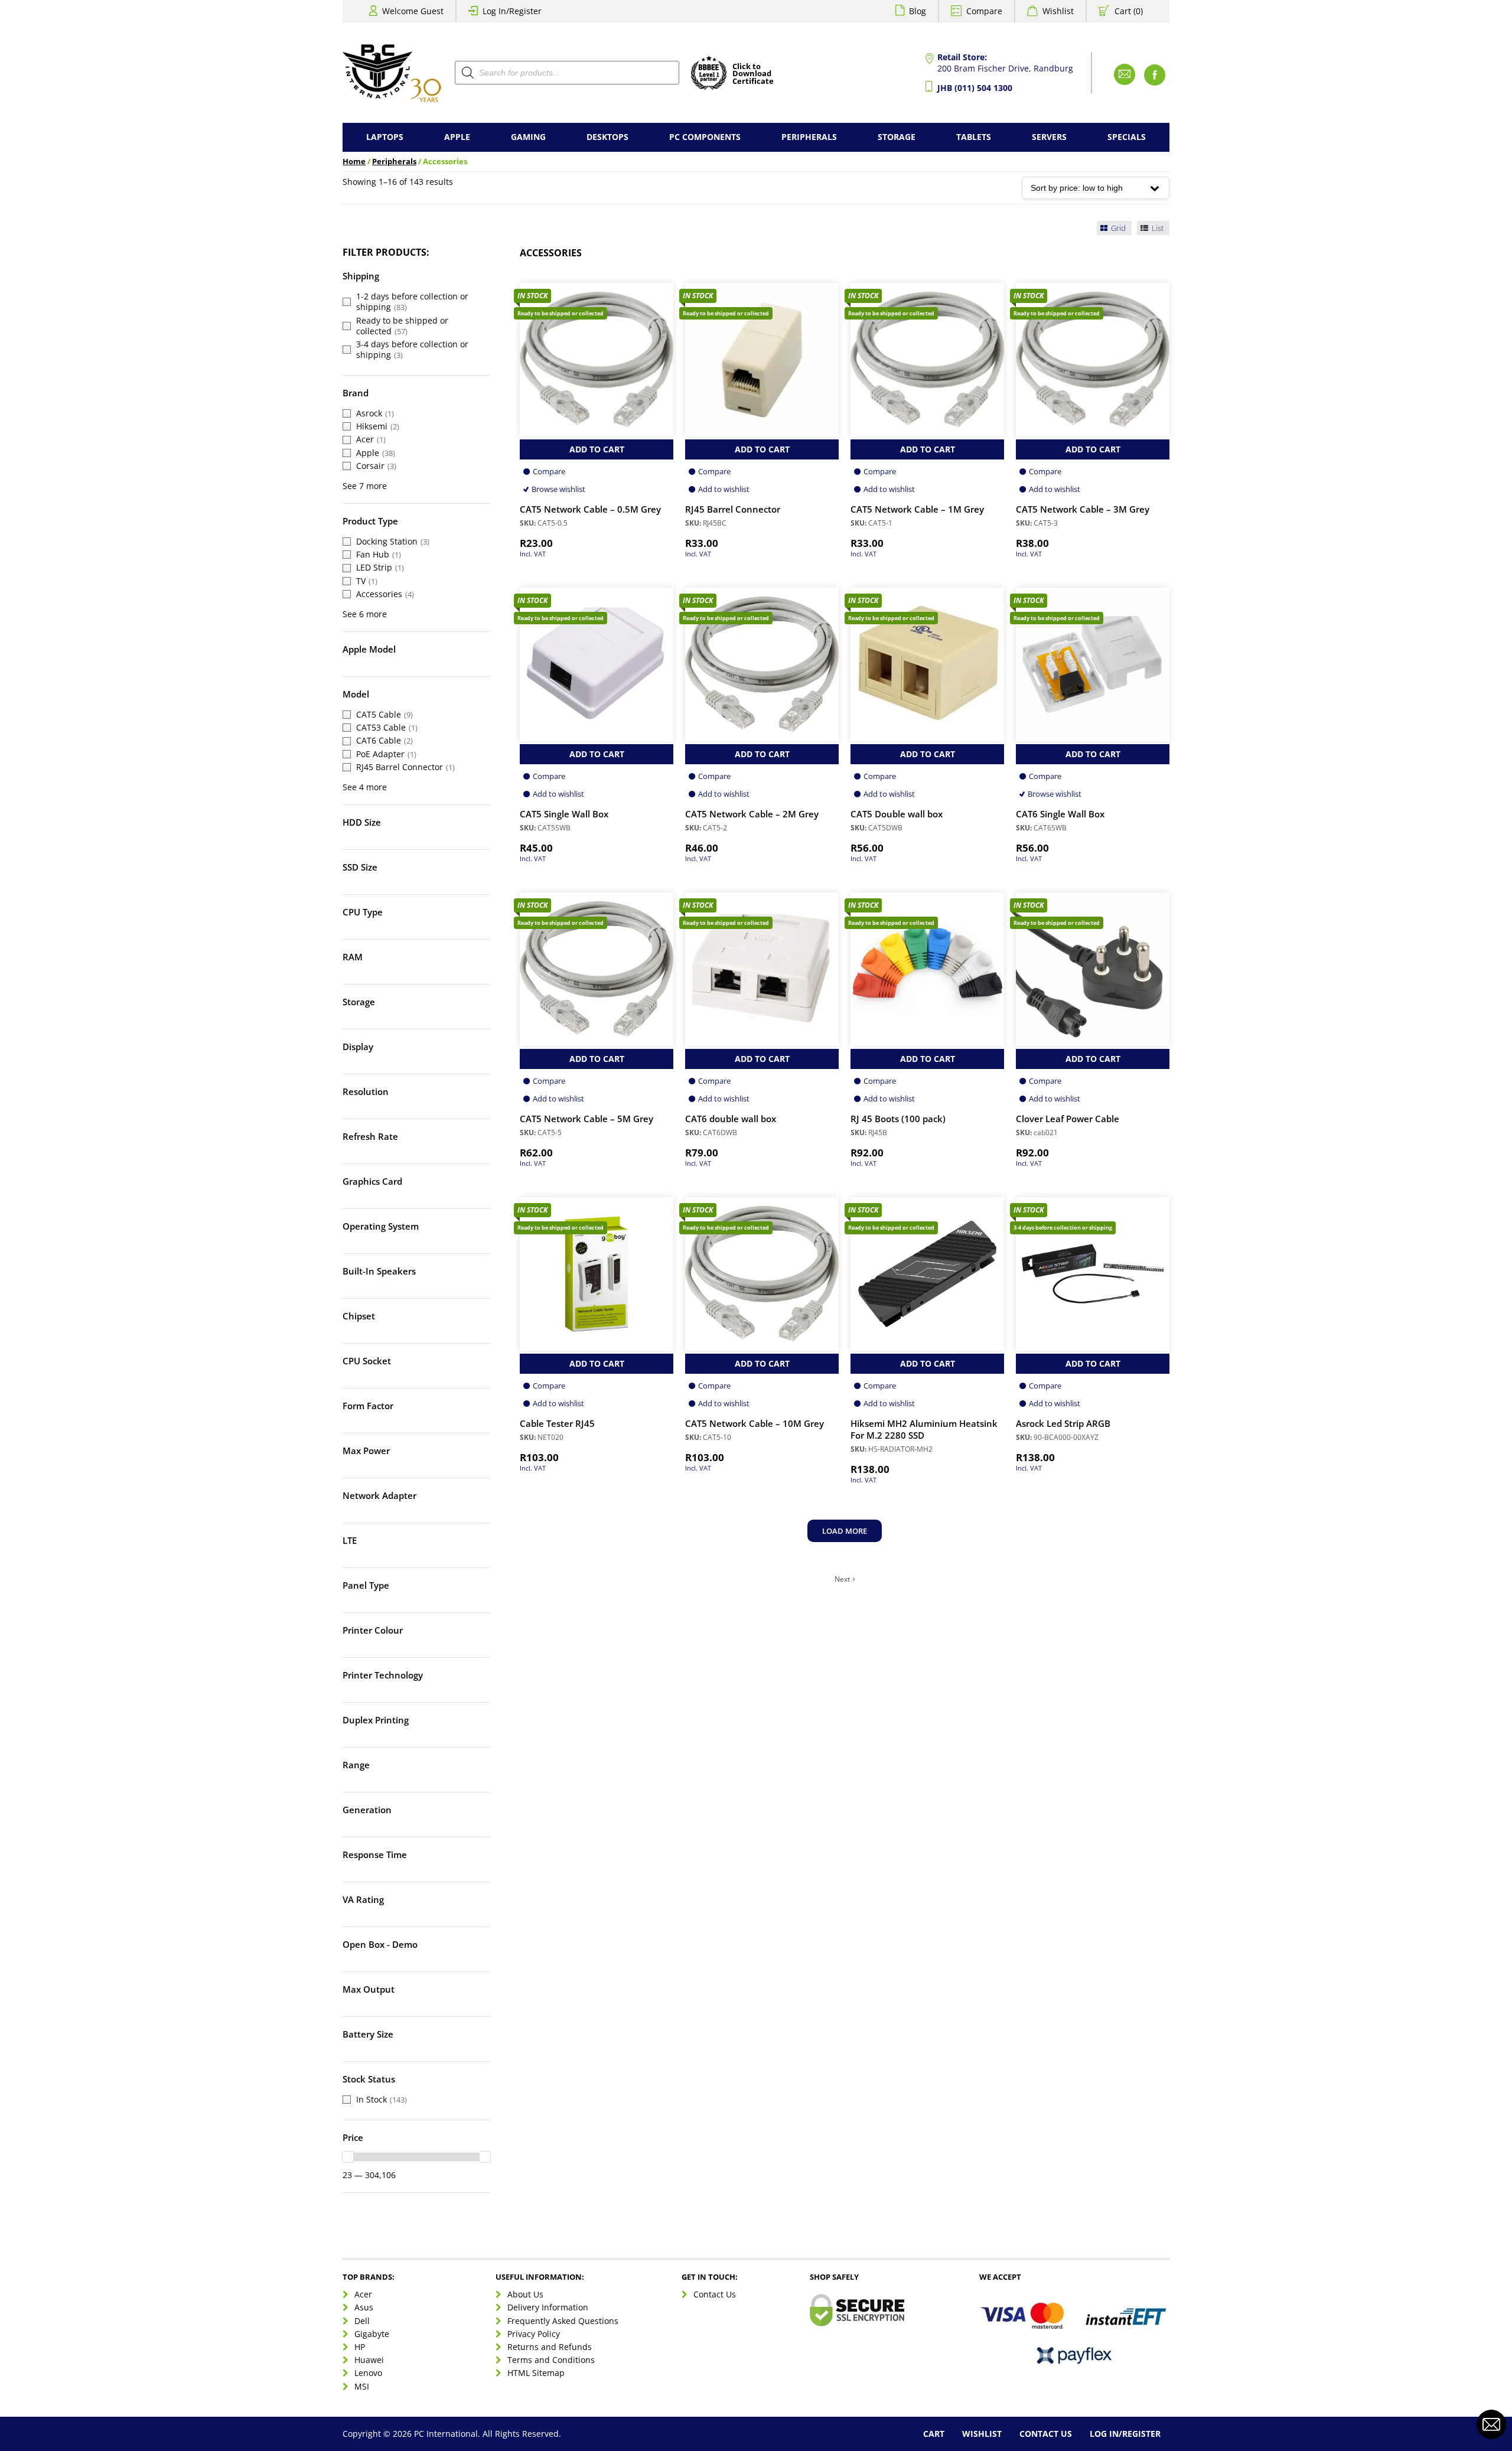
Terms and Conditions (551, 2360)
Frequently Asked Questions (563, 2320)
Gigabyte (372, 2334)
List (1157, 228)
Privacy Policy (534, 2334)
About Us (525, 2294)
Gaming (528, 137)
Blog (918, 11)
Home (354, 162)
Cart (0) (1129, 11)
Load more (845, 1531)
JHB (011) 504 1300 (975, 88)
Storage (897, 137)
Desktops (607, 137)
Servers (1049, 137)
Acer (363, 2294)
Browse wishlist (558, 489)
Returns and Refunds (550, 2347)
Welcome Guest (413, 11)
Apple (457, 137)
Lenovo (368, 2373)
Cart (934, 2434)
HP (360, 2347)
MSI (362, 2386)
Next (842, 1579)
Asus (364, 2307)
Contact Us (715, 2294)
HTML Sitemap (536, 2373)
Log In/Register (512, 11)
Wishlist (1058, 11)
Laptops (385, 137)
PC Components (705, 137)
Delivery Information (548, 2307)
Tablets (974, 137)
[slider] (348, 2157)
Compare (984, 11)
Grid (1117, 228)
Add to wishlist (724, 489)
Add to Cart (597, 449)
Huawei (369, 2360)
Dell (362, 2320)
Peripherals (809, 137)
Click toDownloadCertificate (753, 74)
